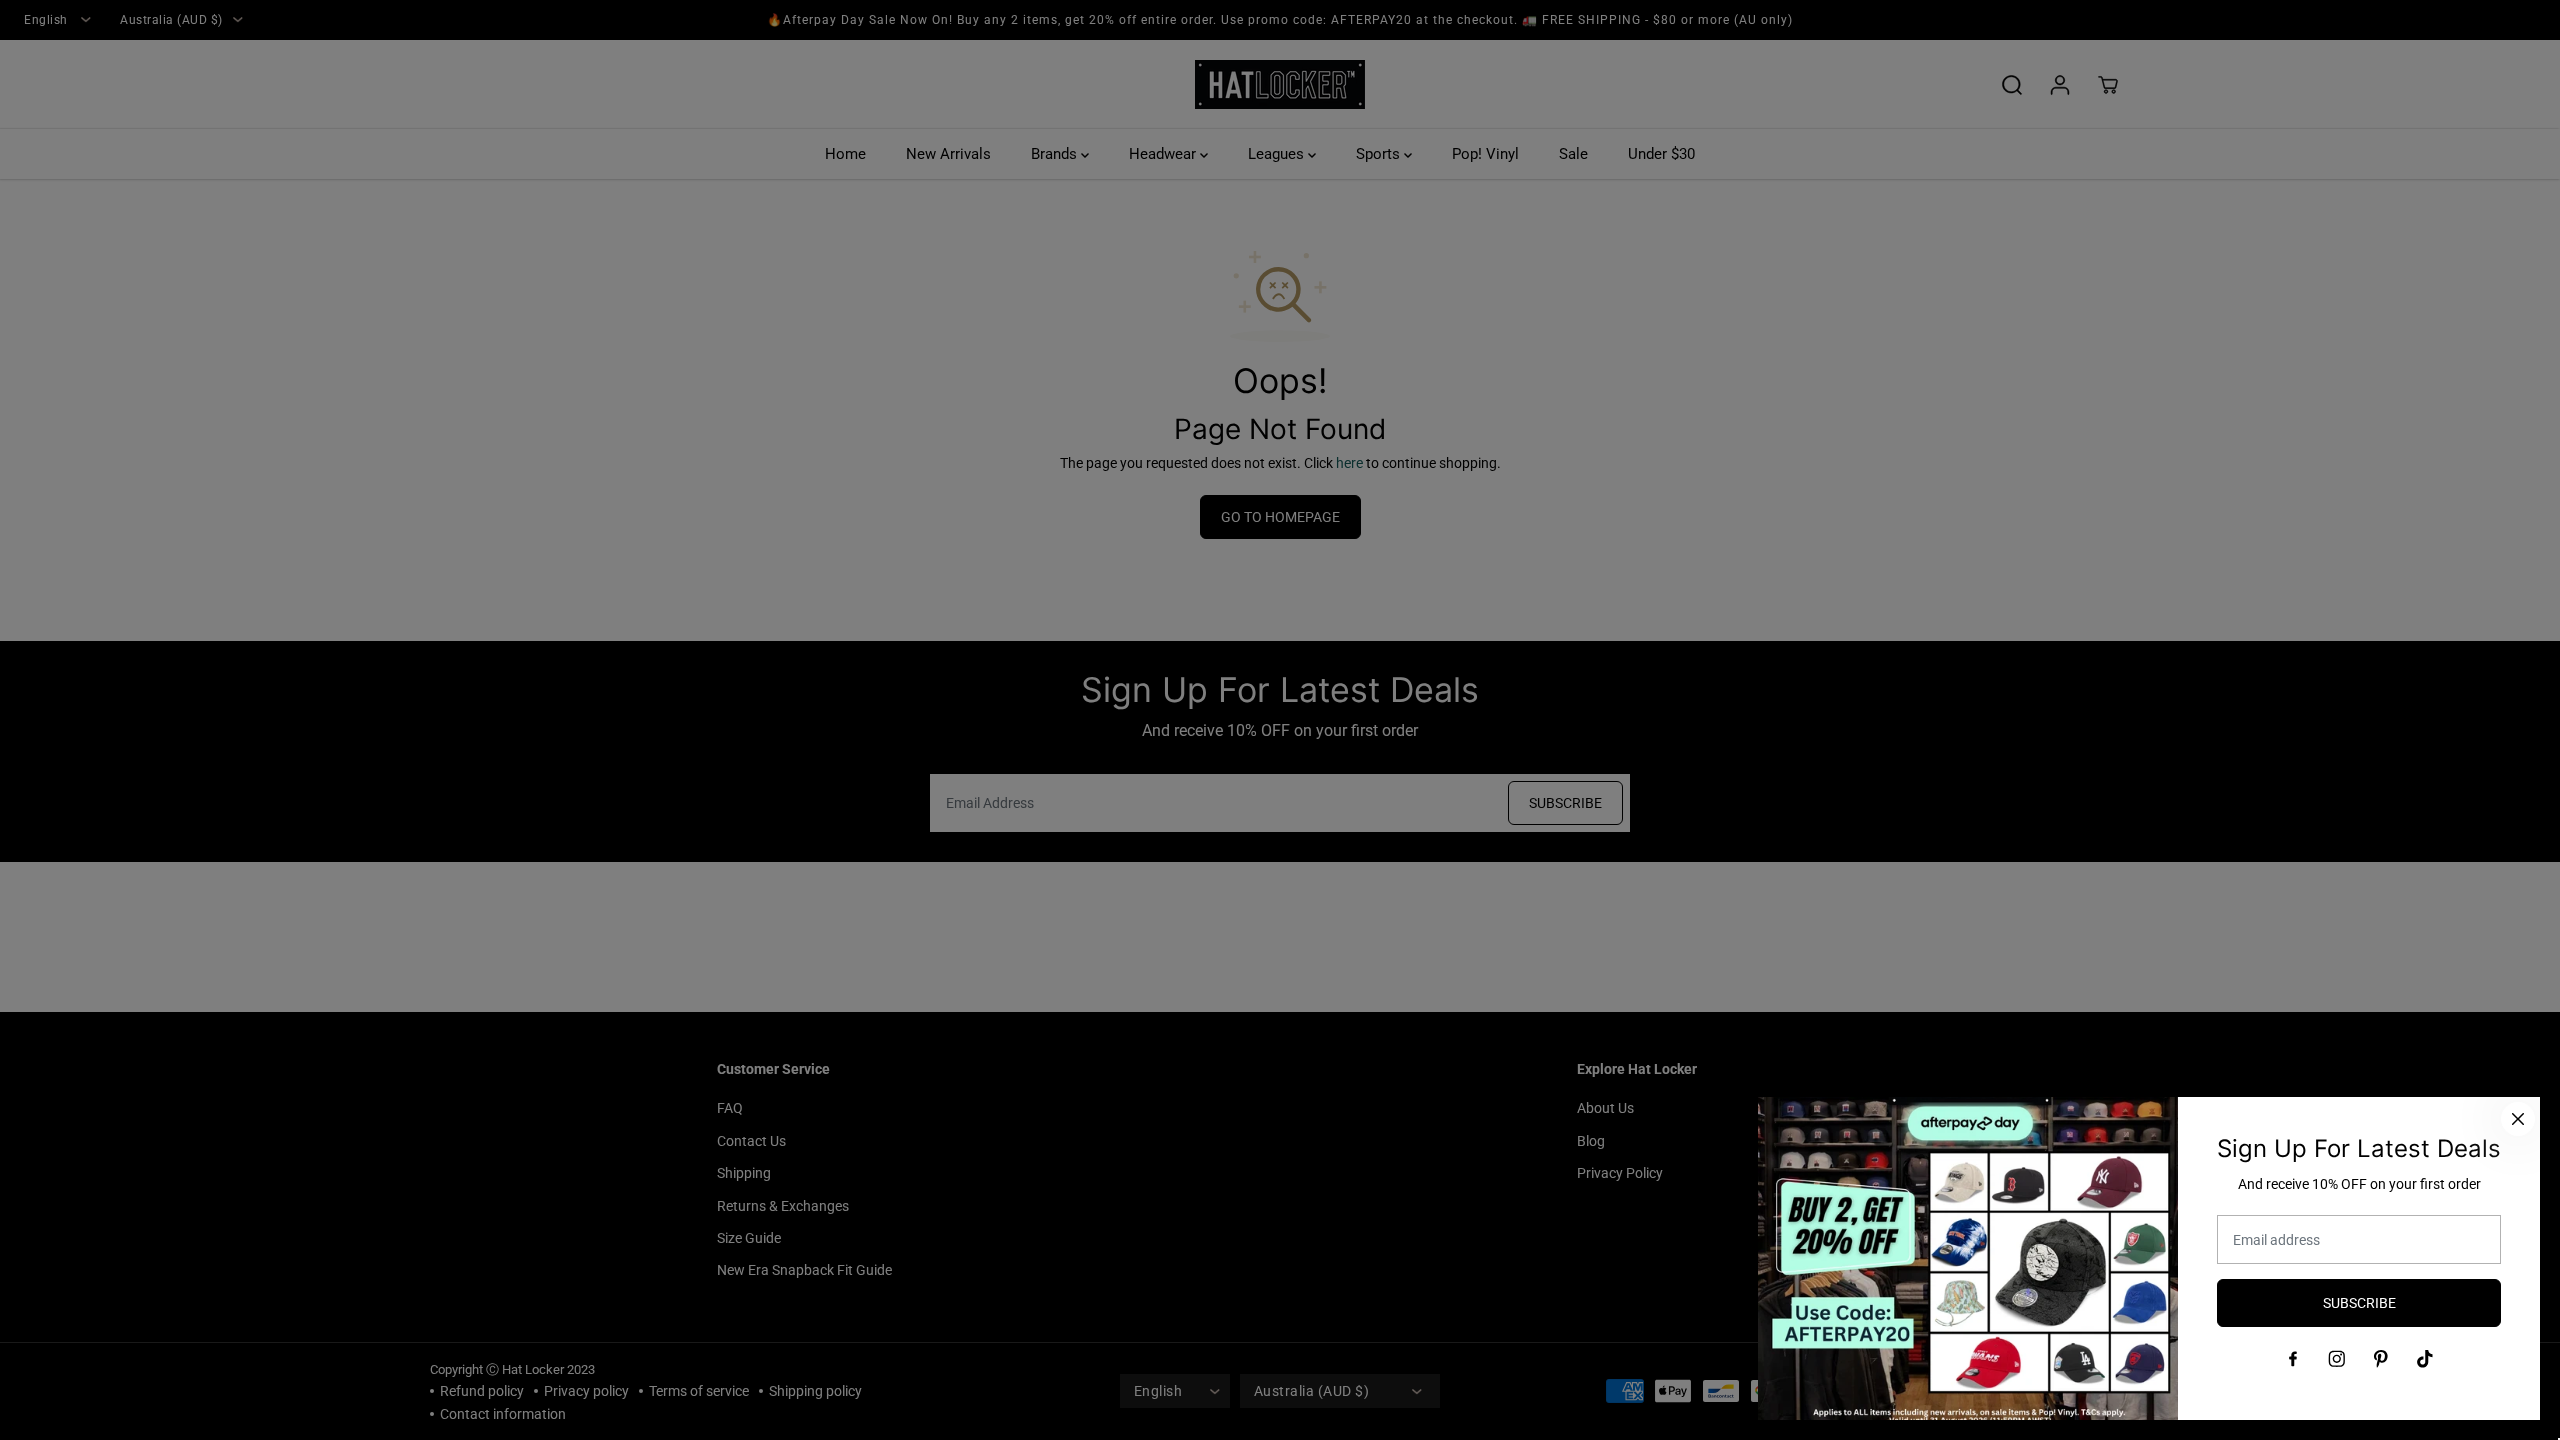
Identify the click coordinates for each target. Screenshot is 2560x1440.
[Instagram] (2337, 1359)
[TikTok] (2425, 1359)
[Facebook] (2293, 1359)
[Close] (2518, 1119)
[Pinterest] (2381, 1359)
